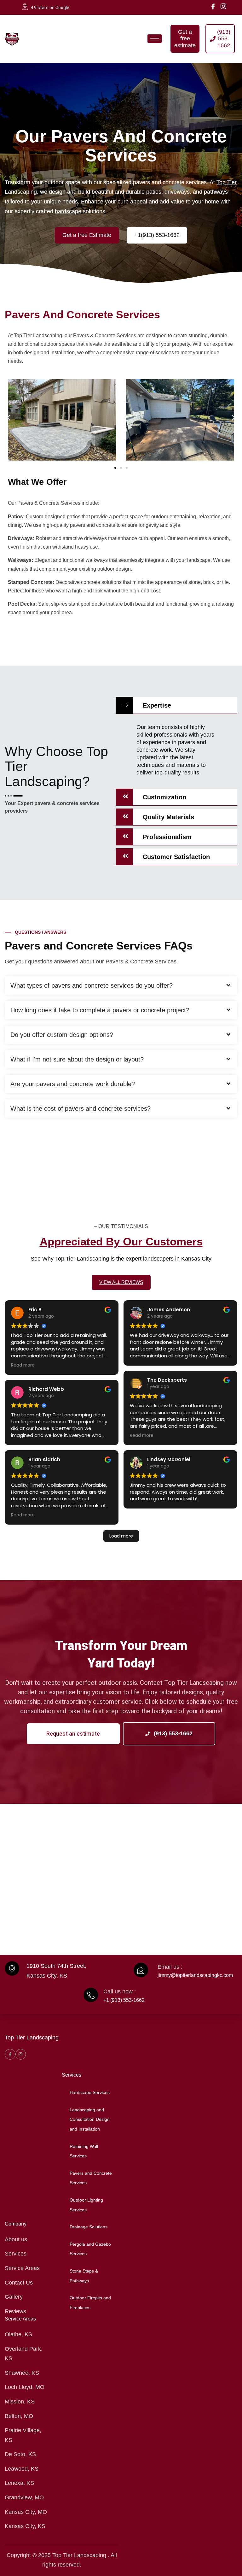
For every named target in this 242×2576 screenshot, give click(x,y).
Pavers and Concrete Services (91, 2178)
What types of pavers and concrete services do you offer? (92, 985)
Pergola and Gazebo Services (90, 2249)
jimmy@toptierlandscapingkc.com (195, 1975)
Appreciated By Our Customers (121, 1241)
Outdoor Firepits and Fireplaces (90, 2303)
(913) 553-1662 (172, 1733)
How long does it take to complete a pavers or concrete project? (100, 1010)
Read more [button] (23, 1365)
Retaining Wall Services (84, 2151)
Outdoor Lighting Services (86, 2205)
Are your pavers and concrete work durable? (73, 1084)
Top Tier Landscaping (32, 2038)
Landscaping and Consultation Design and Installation (90, 2119)
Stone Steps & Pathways (84, 2276)
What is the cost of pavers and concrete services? (81, 1109)
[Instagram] (223, 6)
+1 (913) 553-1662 (124, 2000)
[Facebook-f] (10, 2054)
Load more (121, 1536)
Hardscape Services (90, 2092)
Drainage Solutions (89, 2227)
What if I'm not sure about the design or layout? (77, 1059)
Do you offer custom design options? (62, 1035)
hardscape (68, 211)
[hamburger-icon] (155, 39)
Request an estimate (73, 1734)
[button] (9, 418)
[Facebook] (213, 6)
